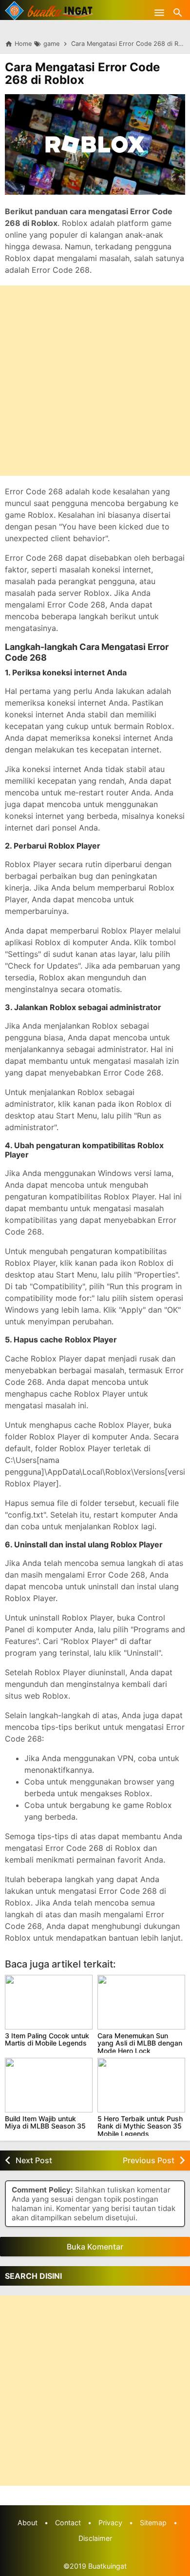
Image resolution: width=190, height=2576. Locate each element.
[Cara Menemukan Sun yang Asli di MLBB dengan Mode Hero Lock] (141, 2002)
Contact (68, 2523)
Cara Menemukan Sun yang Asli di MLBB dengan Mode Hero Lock (140, 2043)
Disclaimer (95, 2538)
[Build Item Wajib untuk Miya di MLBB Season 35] (49, 2085)
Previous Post (149, 2160)
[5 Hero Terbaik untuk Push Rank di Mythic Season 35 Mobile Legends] (141, 2085)
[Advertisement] (95, 381)
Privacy (110, 2523)
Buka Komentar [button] (95, 2247)
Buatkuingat (107, 2566)
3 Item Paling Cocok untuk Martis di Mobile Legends (47, 2039)
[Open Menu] (159, 12)
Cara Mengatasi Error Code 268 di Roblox (82, 73)
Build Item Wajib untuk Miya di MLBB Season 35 (45, 2122)
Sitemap (153, 2523)
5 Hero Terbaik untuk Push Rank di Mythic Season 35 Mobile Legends (140, 2126)
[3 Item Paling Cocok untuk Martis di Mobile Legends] (49, 2002)
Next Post (34, 2160)
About (28, 2523)
